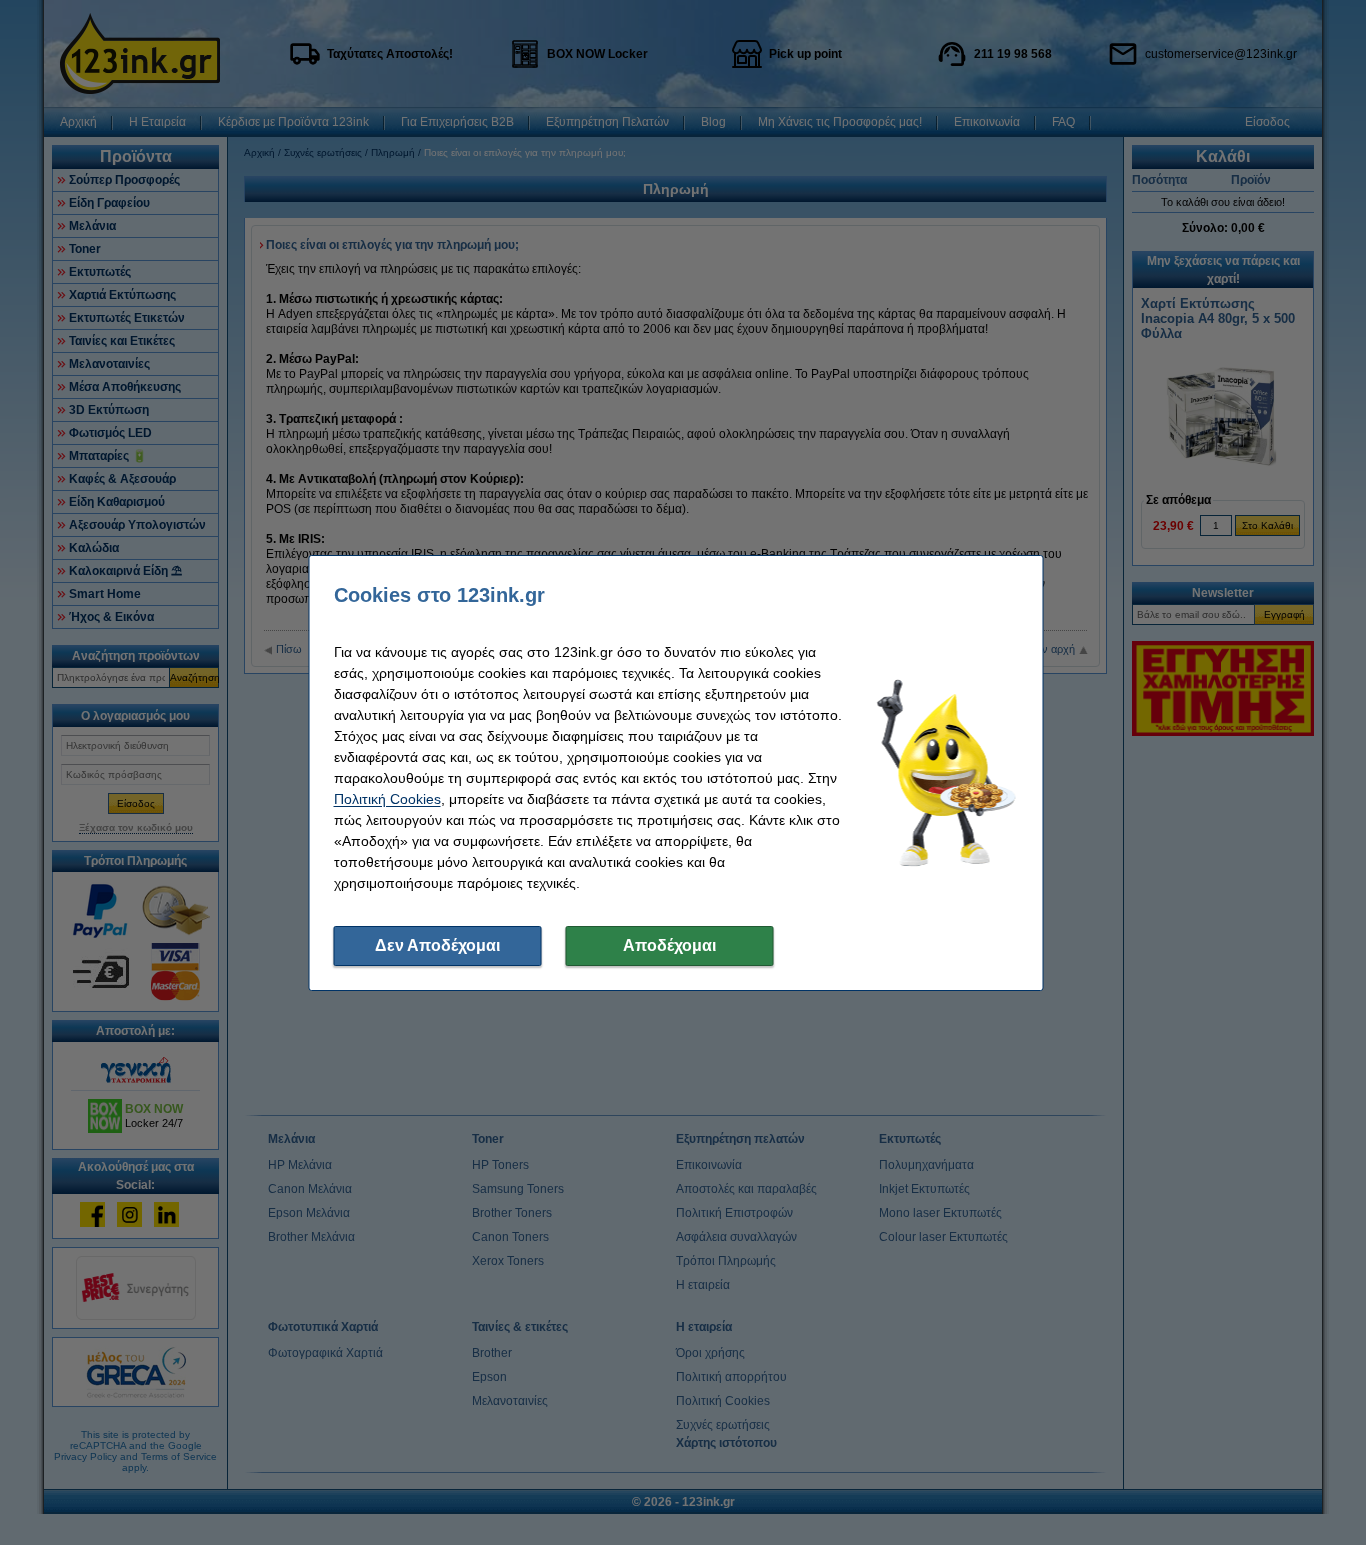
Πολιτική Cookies (387, 799)
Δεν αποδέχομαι (437, 945)
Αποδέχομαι (669, 945)
